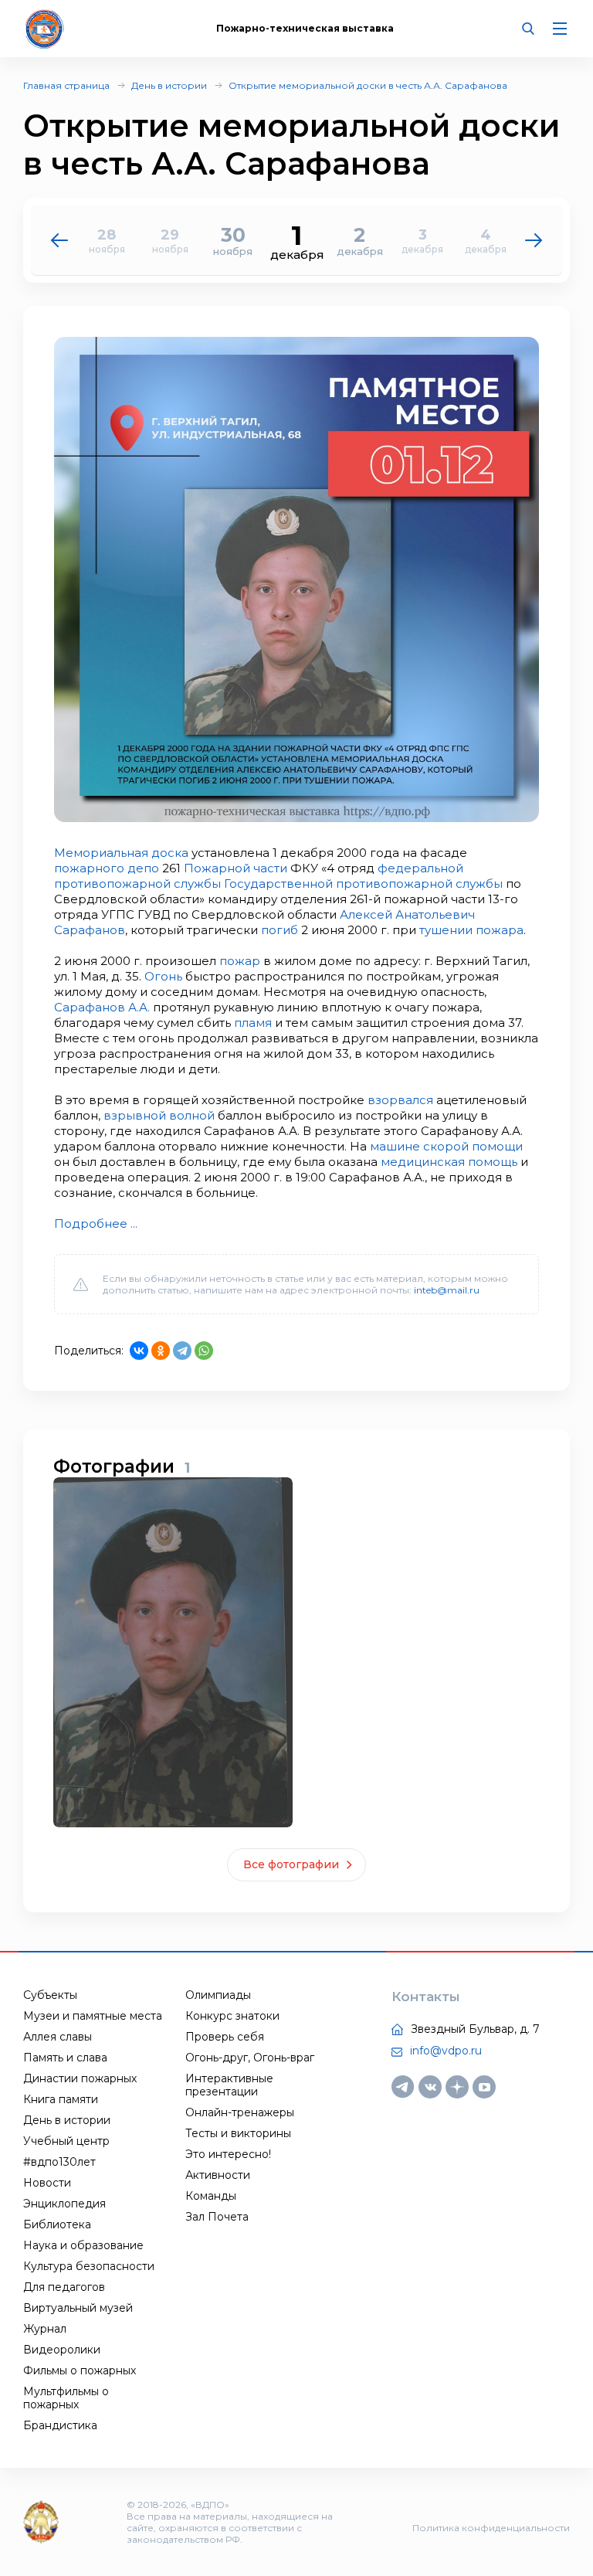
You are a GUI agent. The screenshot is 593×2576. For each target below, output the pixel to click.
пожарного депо (107, 868)
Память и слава (65, 2058)
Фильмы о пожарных (80, 2370)
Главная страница (66, 85)
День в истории (169, 85)
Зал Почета (217, 2217)
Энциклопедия (64, 2204)
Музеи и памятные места (93, 2016)
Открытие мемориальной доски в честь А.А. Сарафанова (368, 85)
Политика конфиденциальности (491, 2528)
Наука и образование (83, 2245)
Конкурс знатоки (232, 2016)
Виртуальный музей (78, 2308)
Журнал (45, 2329)
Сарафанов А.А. (102, 1007)
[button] (534, 240)
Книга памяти (61, 2099)
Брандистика (60, 2425)
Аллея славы (58, 2037)
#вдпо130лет (59, 2162)
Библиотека (57, 2224)
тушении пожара (471, 930)
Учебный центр (66, 2141)
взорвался (400, 1100)
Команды (211, 2196)
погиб (280, 930)
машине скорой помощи (446, 1146)
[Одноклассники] (161, 1351)
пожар (240, 961)
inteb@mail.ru (447, 1290)
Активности (218, 2175)
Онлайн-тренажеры (240, 2112)
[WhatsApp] (204, 1351)
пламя (253, 1023)
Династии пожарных (80, 2078)
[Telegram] (182, 1351)
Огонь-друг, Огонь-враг (250, 2058)
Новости (47, 2183)
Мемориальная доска (121, 853)
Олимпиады (218, 1995)
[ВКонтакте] (139, 1351)
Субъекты (50, 1995)
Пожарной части (236, 868)
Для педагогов (64, 2287)
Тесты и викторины (238, 2133)
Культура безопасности (89, 2266)
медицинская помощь (449, 1162)
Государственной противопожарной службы (363, 884)
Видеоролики (62, 2350)
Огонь (163, 976)
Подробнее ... (96, 1223)
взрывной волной (159, 1115)
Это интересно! (228, 2154)
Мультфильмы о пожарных (66, 2398)
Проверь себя (225, 2037)
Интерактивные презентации (229, 2085)
